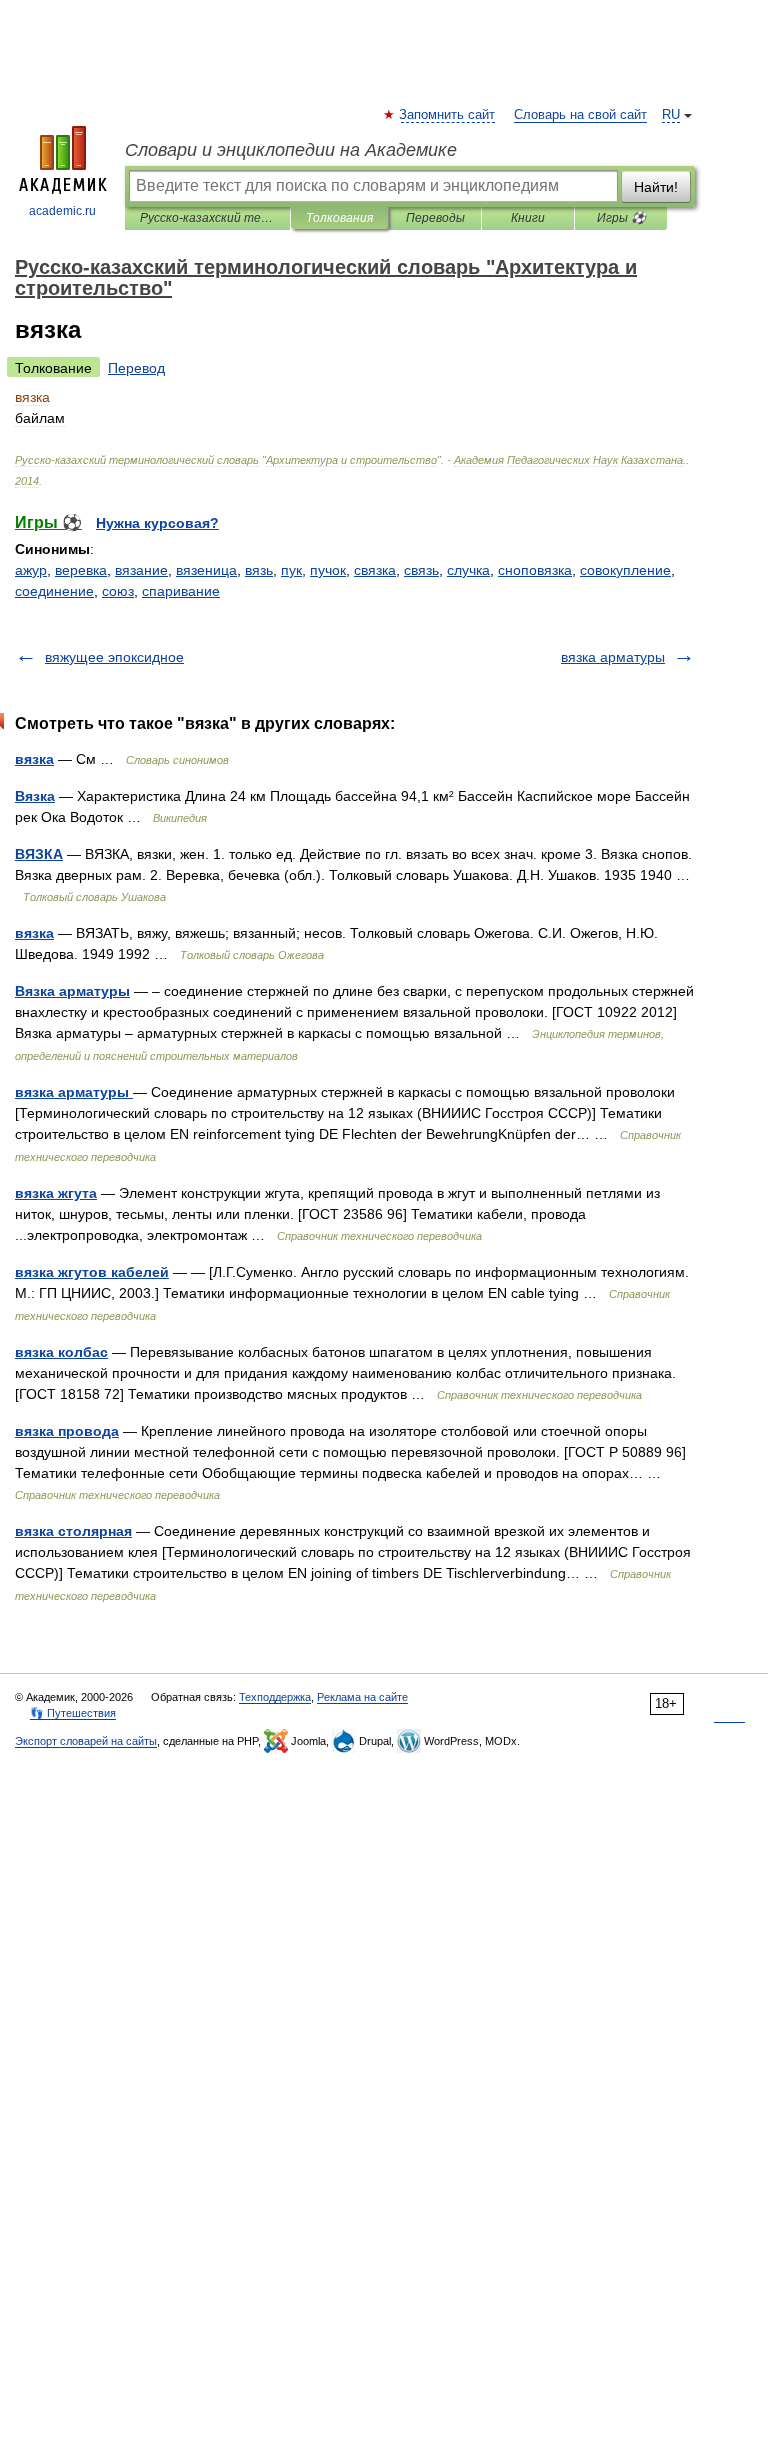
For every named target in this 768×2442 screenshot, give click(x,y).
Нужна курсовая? (157, 523)
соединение (54, 591)
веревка (81, 570)
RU (671, 115)
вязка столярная (73, 1531)
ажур (31, 570)
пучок (328, 570)
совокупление (625, 570)
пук (291, 570)
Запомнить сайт (448, 115)
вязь (259, 570)
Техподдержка (275, 1697)
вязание (141, 570)
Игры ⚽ (621, 218)
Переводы (435, 218)
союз (118, 591)
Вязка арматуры (72, 991)
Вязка (35, 796)
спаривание (181, 591)
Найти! (656, 187)
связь (421, 570)
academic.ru (62, 211)
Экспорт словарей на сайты (86, 1741)
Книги (528, 218)
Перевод (136, 368)
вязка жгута (56, 1193)
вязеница (206, 570)
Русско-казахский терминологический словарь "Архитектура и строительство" (207, 218)
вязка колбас (61, 1352)
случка (468, 570)
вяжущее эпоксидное (114, 657)
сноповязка (535, 570)
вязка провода (67, 1431)
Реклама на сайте (362, 1697)
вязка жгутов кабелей (92, 1272)
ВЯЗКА (39, 854)
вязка (34, 759)
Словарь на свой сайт (580, 115)
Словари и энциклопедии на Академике (291, 150)
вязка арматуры (613, 657)
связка (375, 570)
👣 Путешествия (73, 1713)
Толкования (339, 218)
